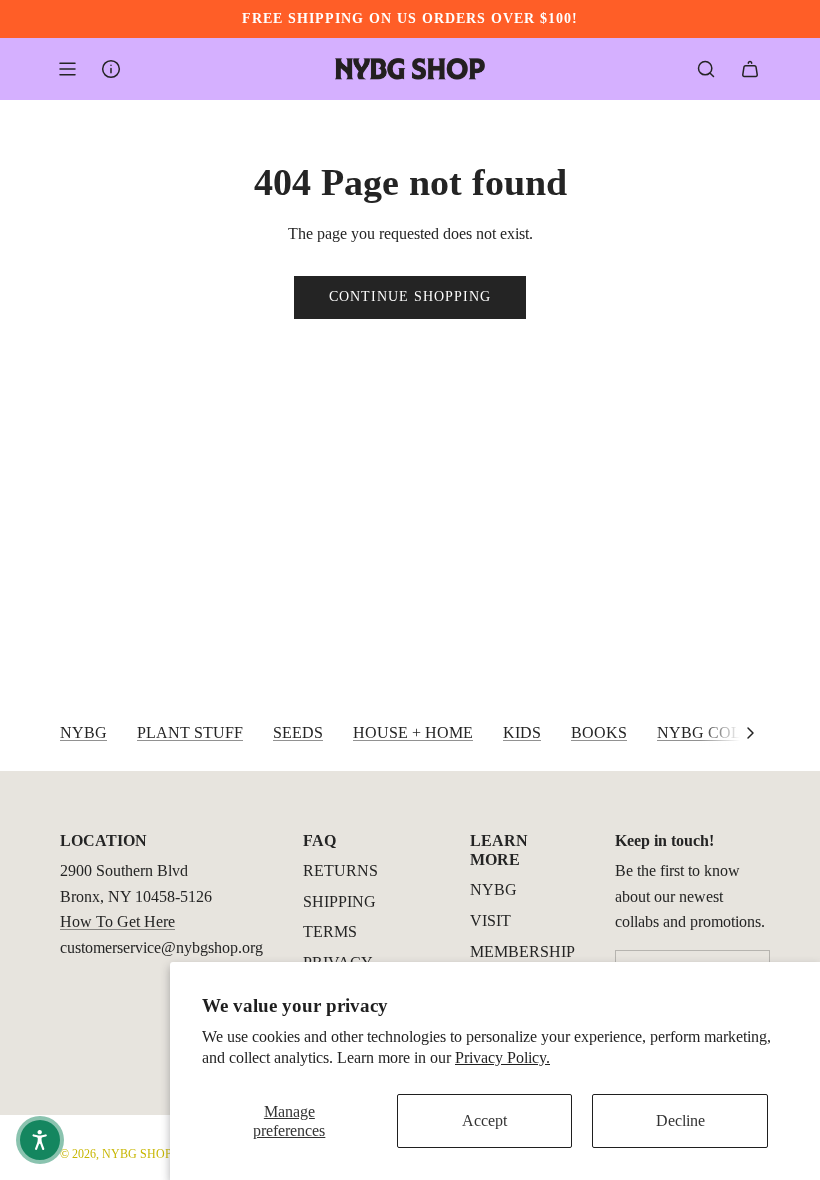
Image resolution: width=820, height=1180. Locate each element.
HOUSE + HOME (413, 732)
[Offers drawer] (111, 69)
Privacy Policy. (502, 1057)
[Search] (706, 69)
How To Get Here (117, 921)
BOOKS (599, 732)
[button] (750, 733)
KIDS (522, 732)
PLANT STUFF (190, 732)
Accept (484, 1120)
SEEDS (298, 732)
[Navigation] (67, 69)
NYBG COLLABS (720, 732)
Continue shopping (410, 296)
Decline (680, 1120)
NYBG (83, 732)
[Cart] (750, 69)
